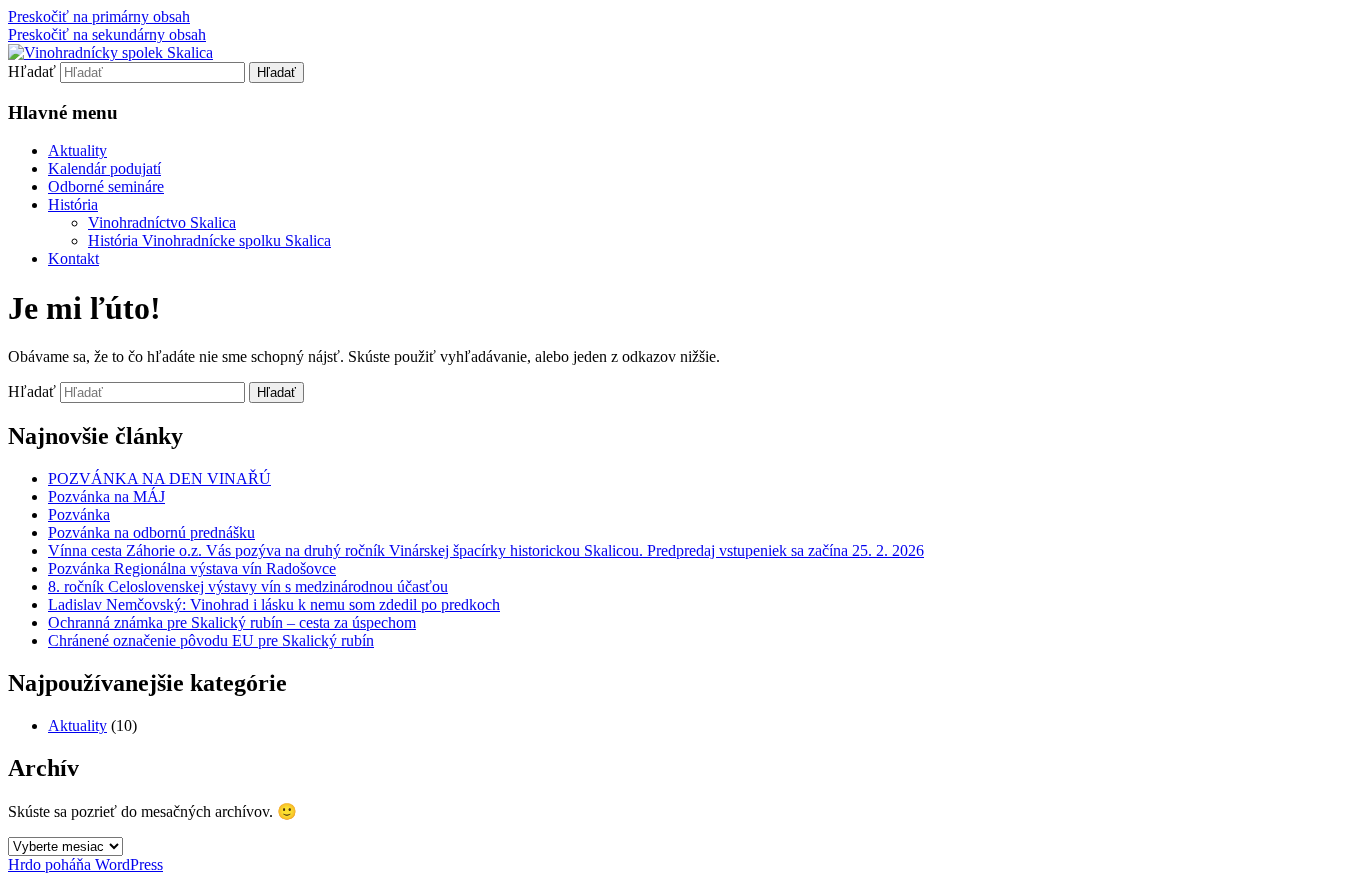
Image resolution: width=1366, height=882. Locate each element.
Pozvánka (79, 514)
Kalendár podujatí (104, 168)
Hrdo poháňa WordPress (85, 864)
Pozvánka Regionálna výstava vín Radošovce (192, 568)
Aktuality (77, 150)
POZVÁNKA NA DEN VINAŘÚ (159, 478)
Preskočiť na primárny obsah (99, 16)
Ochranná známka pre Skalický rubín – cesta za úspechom (232, 622)
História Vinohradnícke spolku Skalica (209, 240)
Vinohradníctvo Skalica (162, 222)
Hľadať (32, 71)
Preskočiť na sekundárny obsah (107, 34)
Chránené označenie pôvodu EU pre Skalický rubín (211, 640)
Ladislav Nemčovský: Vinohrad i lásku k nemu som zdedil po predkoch (274, 604)
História (73, 204)
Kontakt (73, 258)
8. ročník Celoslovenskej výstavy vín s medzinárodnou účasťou (248, 586)
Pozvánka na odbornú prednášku (151, 532)
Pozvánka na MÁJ (106, 496)
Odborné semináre (106, 186)
